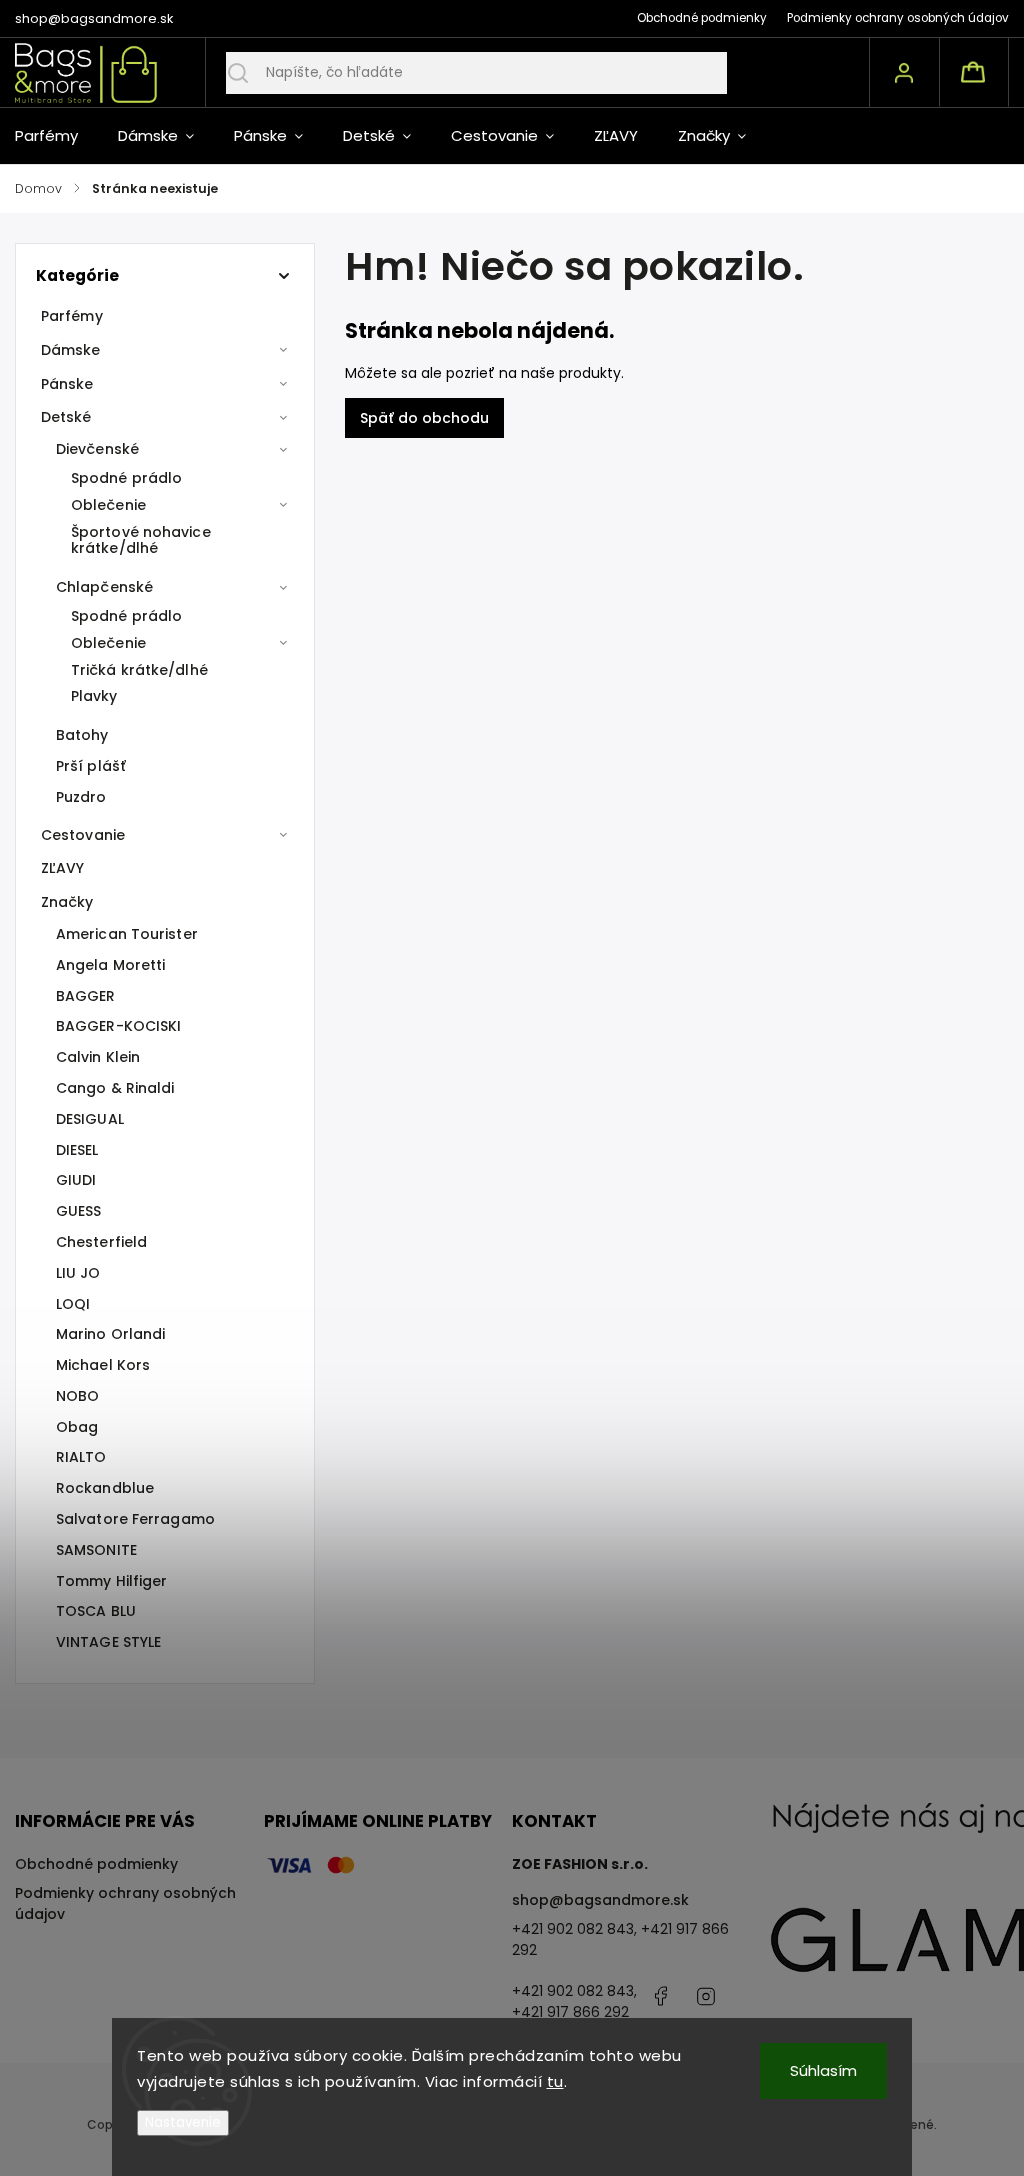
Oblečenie (108, 505)
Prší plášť (91, 766)
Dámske (71, 350)
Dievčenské (97, 449)
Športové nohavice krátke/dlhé (141, 540)
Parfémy (72, 316)
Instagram (706, 1996)
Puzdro (81, 797)
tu (555, 2081)
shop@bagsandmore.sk (600, 1900)
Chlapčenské (104, 587)
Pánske (67, 384)
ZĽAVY (63, 868)
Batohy (82, 735)
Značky (67, 902)
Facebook (661, 1996)
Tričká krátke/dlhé (139, 670)
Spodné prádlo (126, 478)
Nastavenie (183, 2122)
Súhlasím (823, 2070)
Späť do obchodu (424, 418)
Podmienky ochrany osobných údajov (898, 18)
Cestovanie (83, 835)
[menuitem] (56, 136)
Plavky (94, 696)
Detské (66, 417)
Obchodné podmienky (702, 18)
